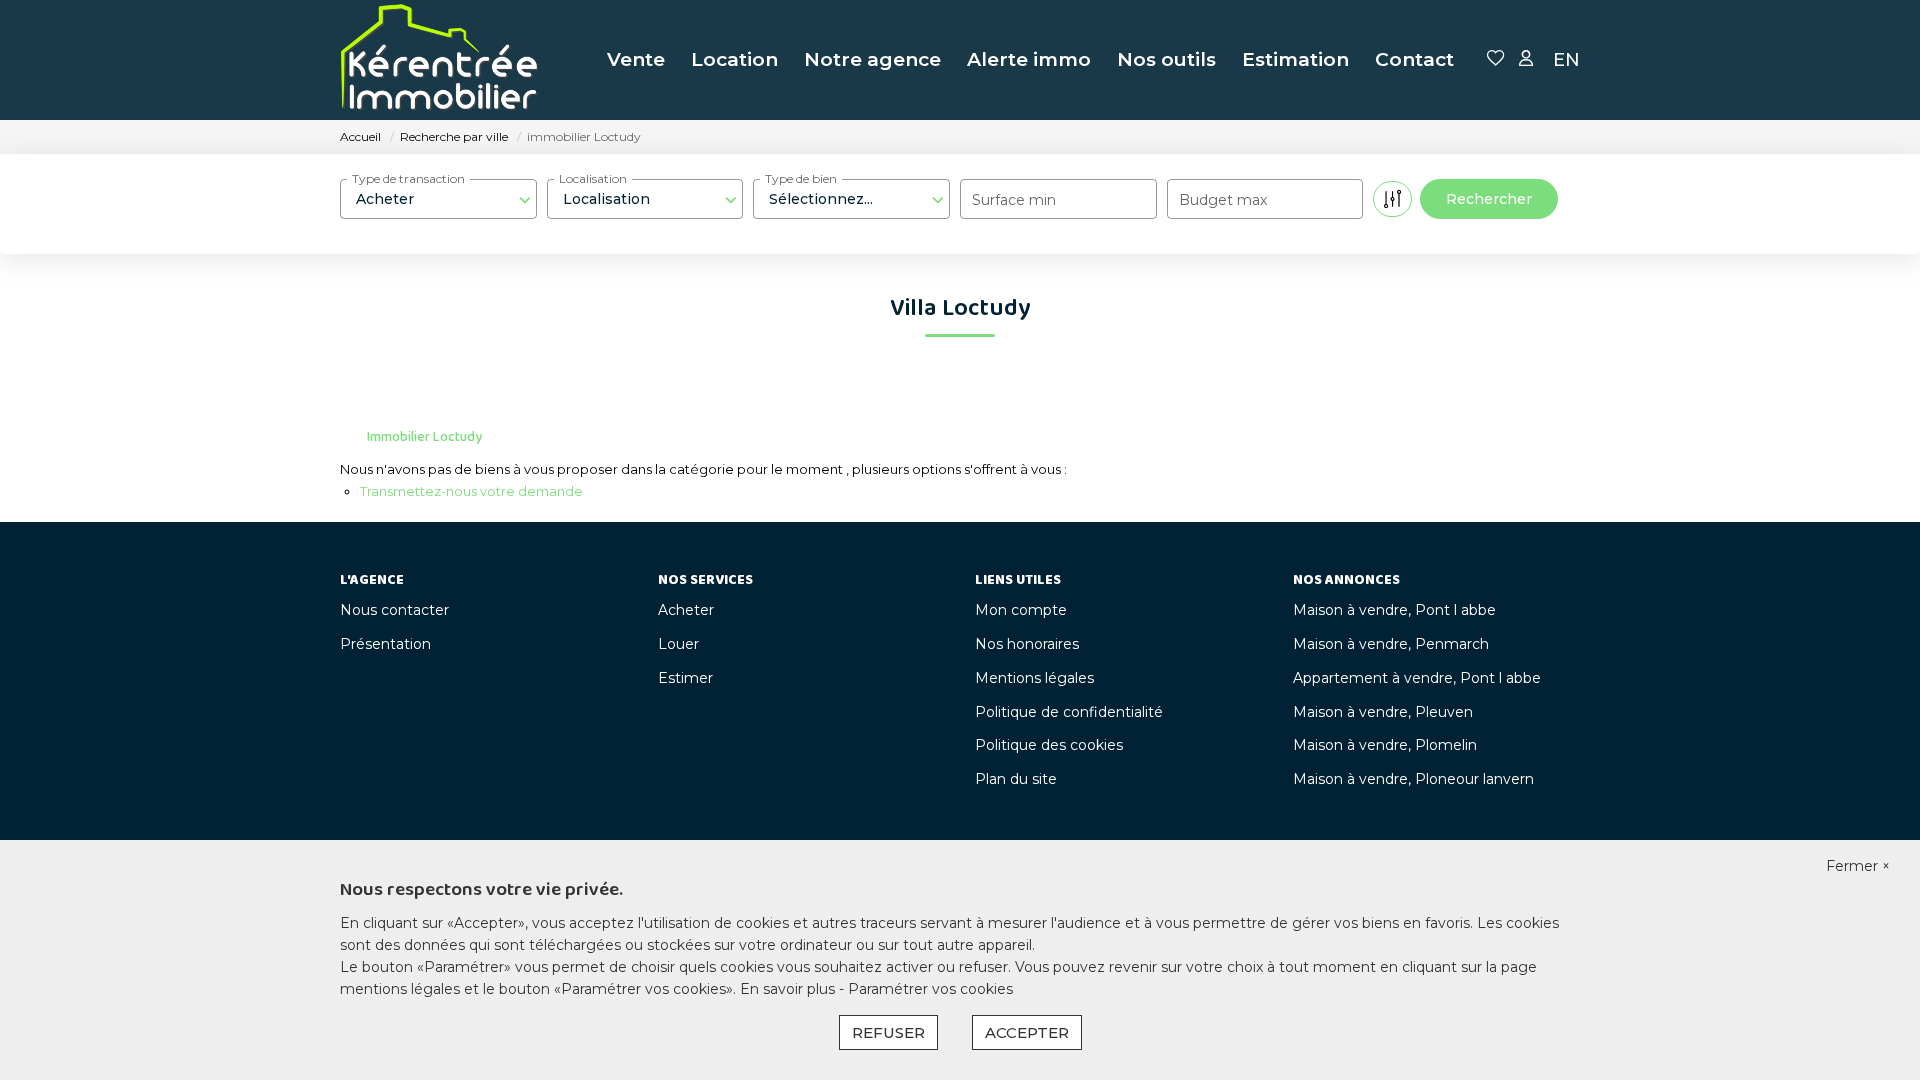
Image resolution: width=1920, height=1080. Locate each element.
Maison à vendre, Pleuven (1383, 712)
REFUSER (888, 1032)
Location (734, 59)
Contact (1414, 59)
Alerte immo (1029, 59)
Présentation (385, 644)
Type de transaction (408, 178)
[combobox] (438, 199)
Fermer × (1858, 866)
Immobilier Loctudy (424, 437)
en (1566, 60)
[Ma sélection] (1496, 59)
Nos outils (1166, 59)
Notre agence (872, 59)
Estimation (1295, 59)
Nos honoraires (1027, 644)
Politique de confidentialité (1069, 712)
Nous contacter (394, 610)
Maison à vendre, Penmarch (1391, 644)
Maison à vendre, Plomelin (1385, 745)
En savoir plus (789, 989)
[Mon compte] (1526, 59)
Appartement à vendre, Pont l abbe (1417, 678)
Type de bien (801, 178)
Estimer (685, 678)
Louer (678, 644)
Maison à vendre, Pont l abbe (1394, 610)
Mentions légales (1034, 678)
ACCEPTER (1027, 1032)
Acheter (686, 610)
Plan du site (1016, 779)
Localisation (593, 178)
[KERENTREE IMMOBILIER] (440, 60)
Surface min (1014, 200)
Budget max (1223, 200)
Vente (636, 59)
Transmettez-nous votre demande (471, 491)
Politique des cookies (1049, 745)
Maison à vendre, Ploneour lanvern (1413, 779)
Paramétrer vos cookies (930, 989)
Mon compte (1021, 610)
